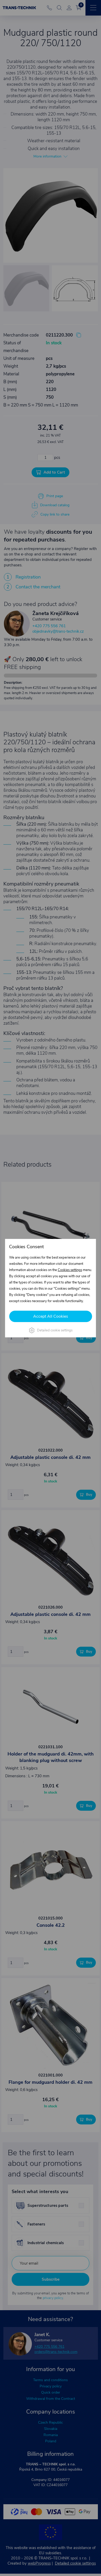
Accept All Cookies (51, 1316)
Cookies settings (70, 1270)
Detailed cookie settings (55, 1330)
